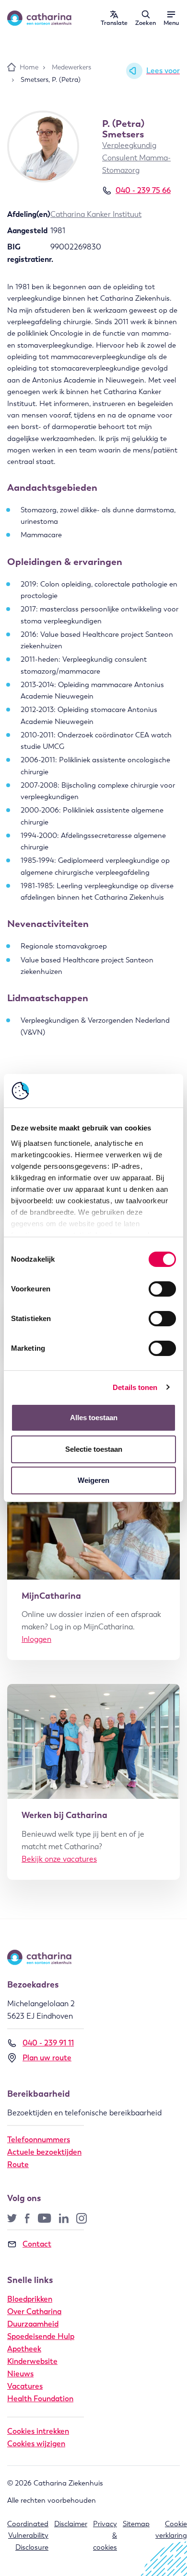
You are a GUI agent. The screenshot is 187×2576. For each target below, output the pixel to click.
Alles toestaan (94, 1418)
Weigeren (93, 1480)
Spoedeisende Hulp (41, 2336)
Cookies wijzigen (36, 2444)
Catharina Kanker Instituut (96, 214)
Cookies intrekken (38, 2431)
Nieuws (20, 2374)
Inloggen (36, 1639)
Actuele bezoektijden (44, 2152)
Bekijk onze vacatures (59, 1859)
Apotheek (24, 2349)
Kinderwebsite (32, 2361)
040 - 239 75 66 (143, 190)
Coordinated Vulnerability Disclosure (28, 2536)
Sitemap (136, 2524)
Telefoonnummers (39, 2140)
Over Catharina (34, 2311)
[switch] (162, 1289)
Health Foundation (40, 2399)
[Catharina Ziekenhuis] (39, 18)
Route (18, 2164)
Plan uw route (47, 2058)
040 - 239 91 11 (48, 2043)
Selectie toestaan (94, 1449)
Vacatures (25, 2386)
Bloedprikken (30, 2299)
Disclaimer (71, 2524)
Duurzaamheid (33, 2324)
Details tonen (135, 1387)
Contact (37, 2244)
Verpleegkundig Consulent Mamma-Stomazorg (136, 158)
